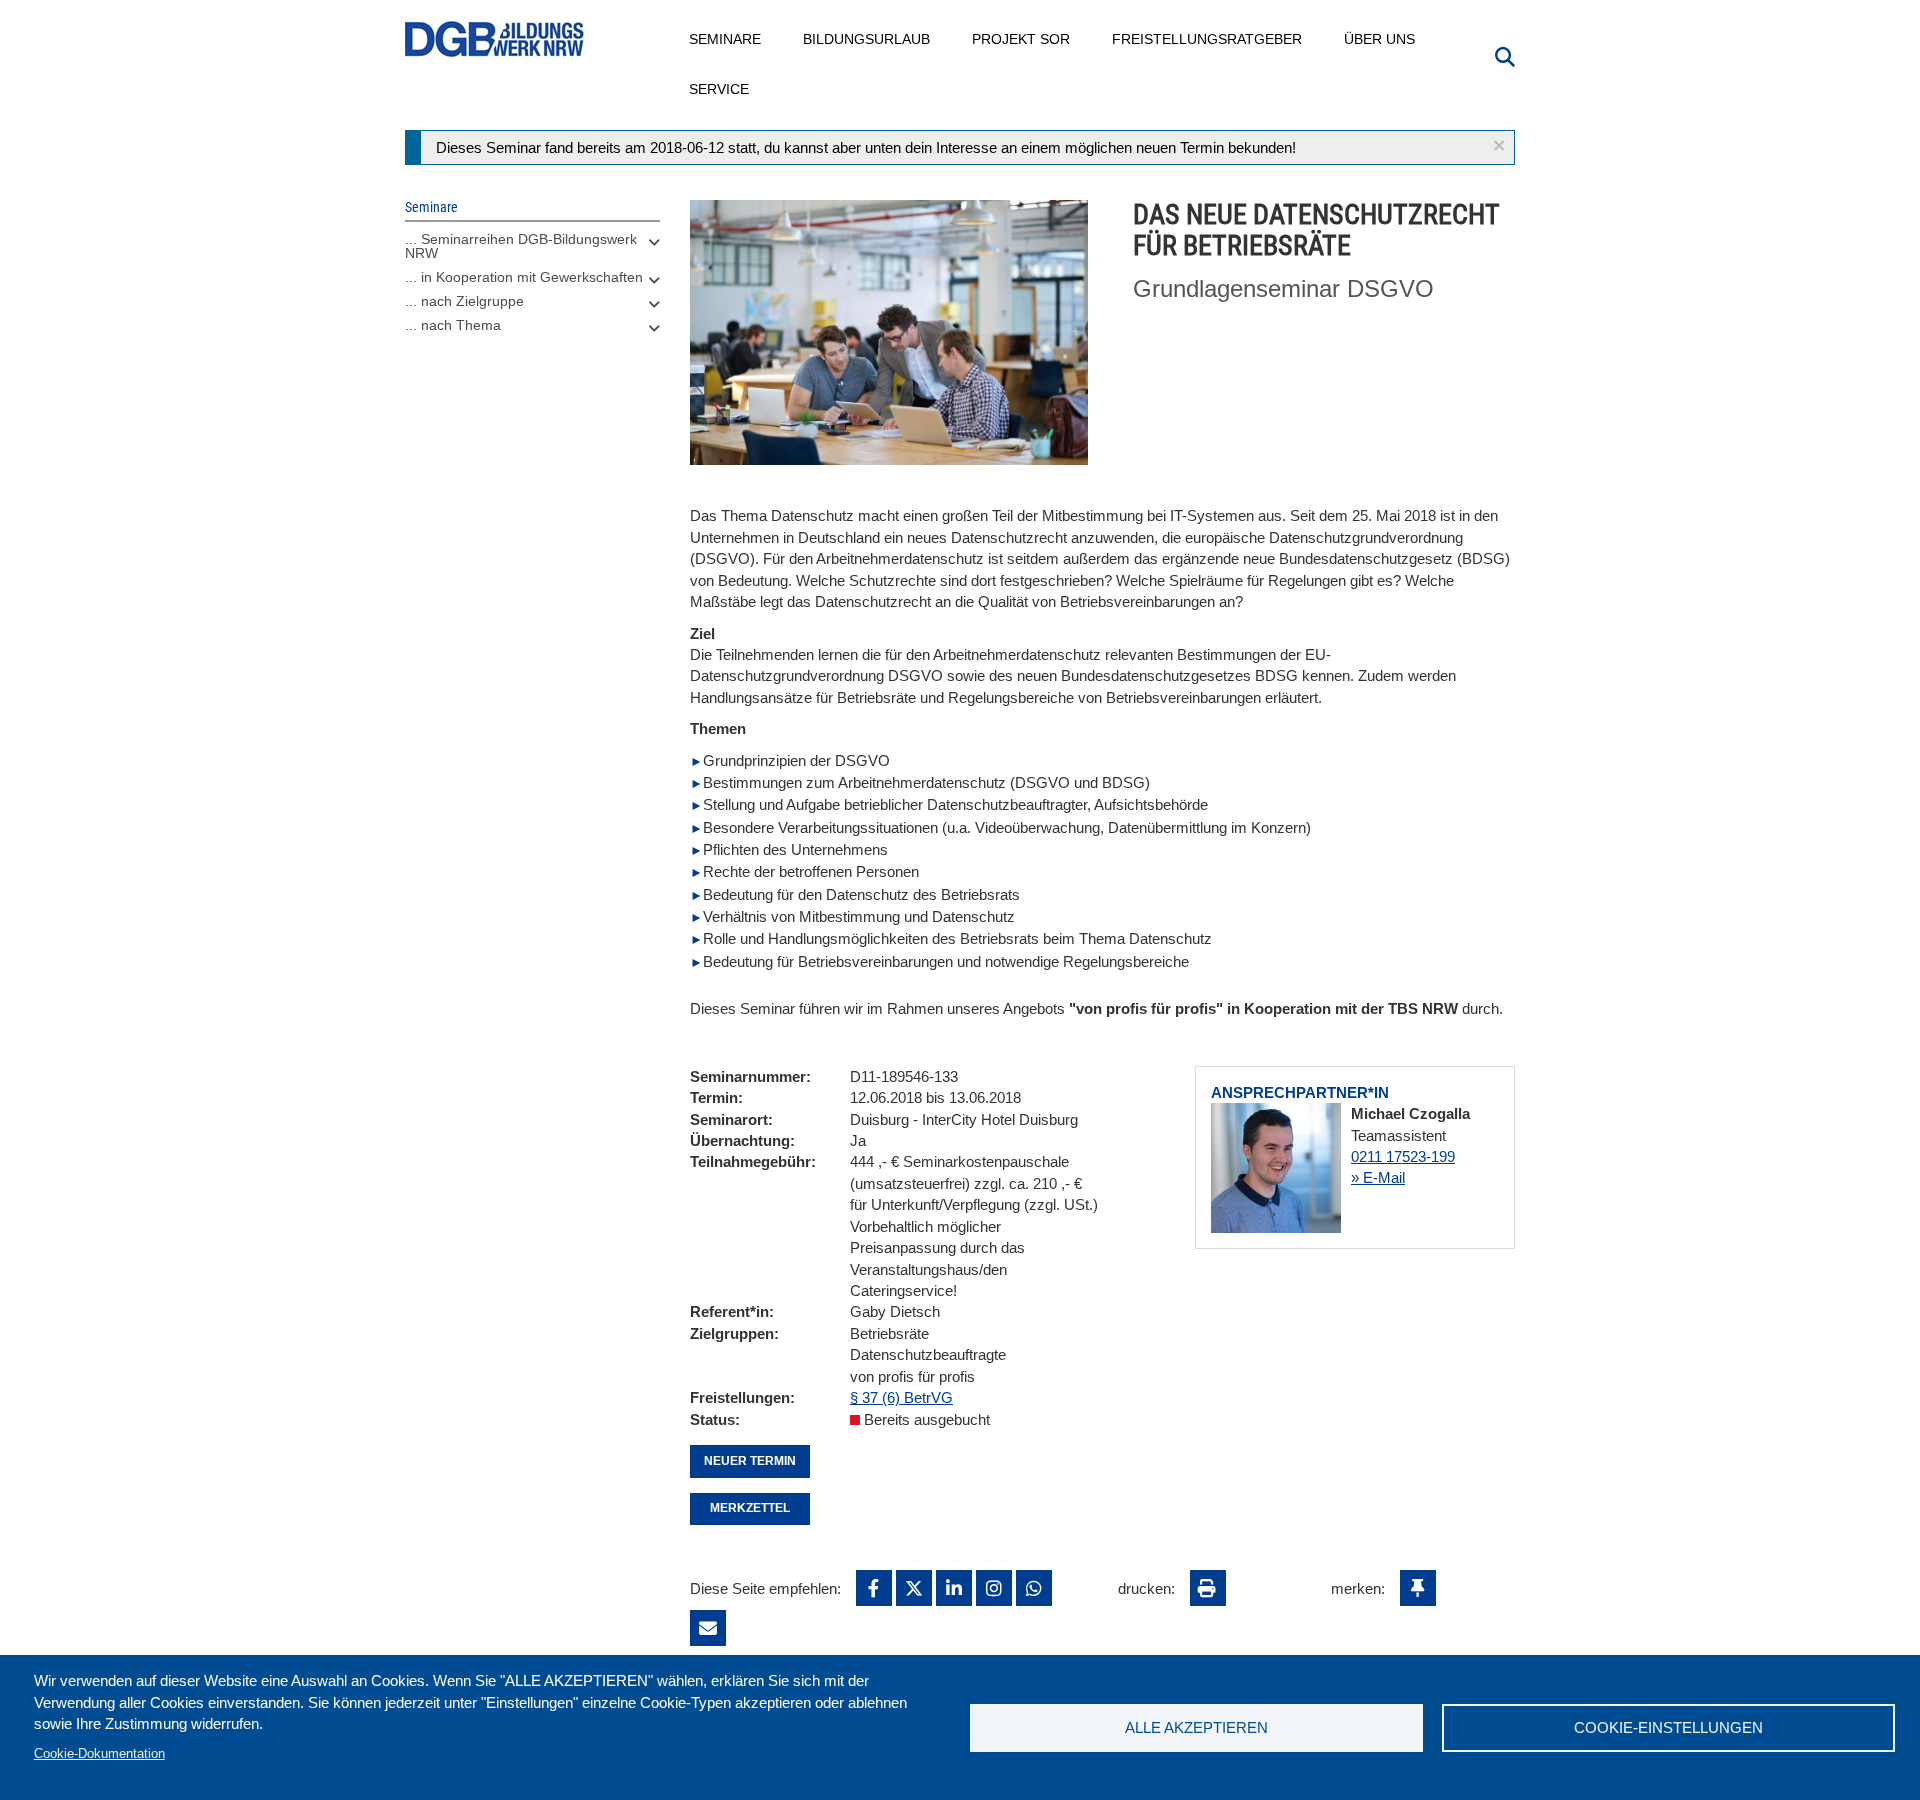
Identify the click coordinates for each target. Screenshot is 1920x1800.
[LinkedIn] (954, 1588)
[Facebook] (874, 1588)
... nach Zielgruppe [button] (464, 301)
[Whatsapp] (1034, 1588)
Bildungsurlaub (867, 39)
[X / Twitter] (914, 1588)
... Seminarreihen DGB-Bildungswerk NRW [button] (521, 246)
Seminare (726, 39)
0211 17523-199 (1403, 1156)
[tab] (532, 251)
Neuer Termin (750, 1461)
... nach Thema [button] (453, 325)
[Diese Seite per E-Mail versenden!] (708, 1628)
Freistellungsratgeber (1208, 39)
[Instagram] (994, 1588)
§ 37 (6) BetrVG (901, 1397)
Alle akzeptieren (1196, 1727)
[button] (1499, 145)
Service (720, 89)
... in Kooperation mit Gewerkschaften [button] (524, 277)
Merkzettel (750, 1508)
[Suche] (1505, 55)
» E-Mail (1378, 1177)
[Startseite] (495, 39)
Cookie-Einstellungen (1668, 1727)
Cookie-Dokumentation (99, 1753)
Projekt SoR (1022, 39)
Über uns (1380, 39)
